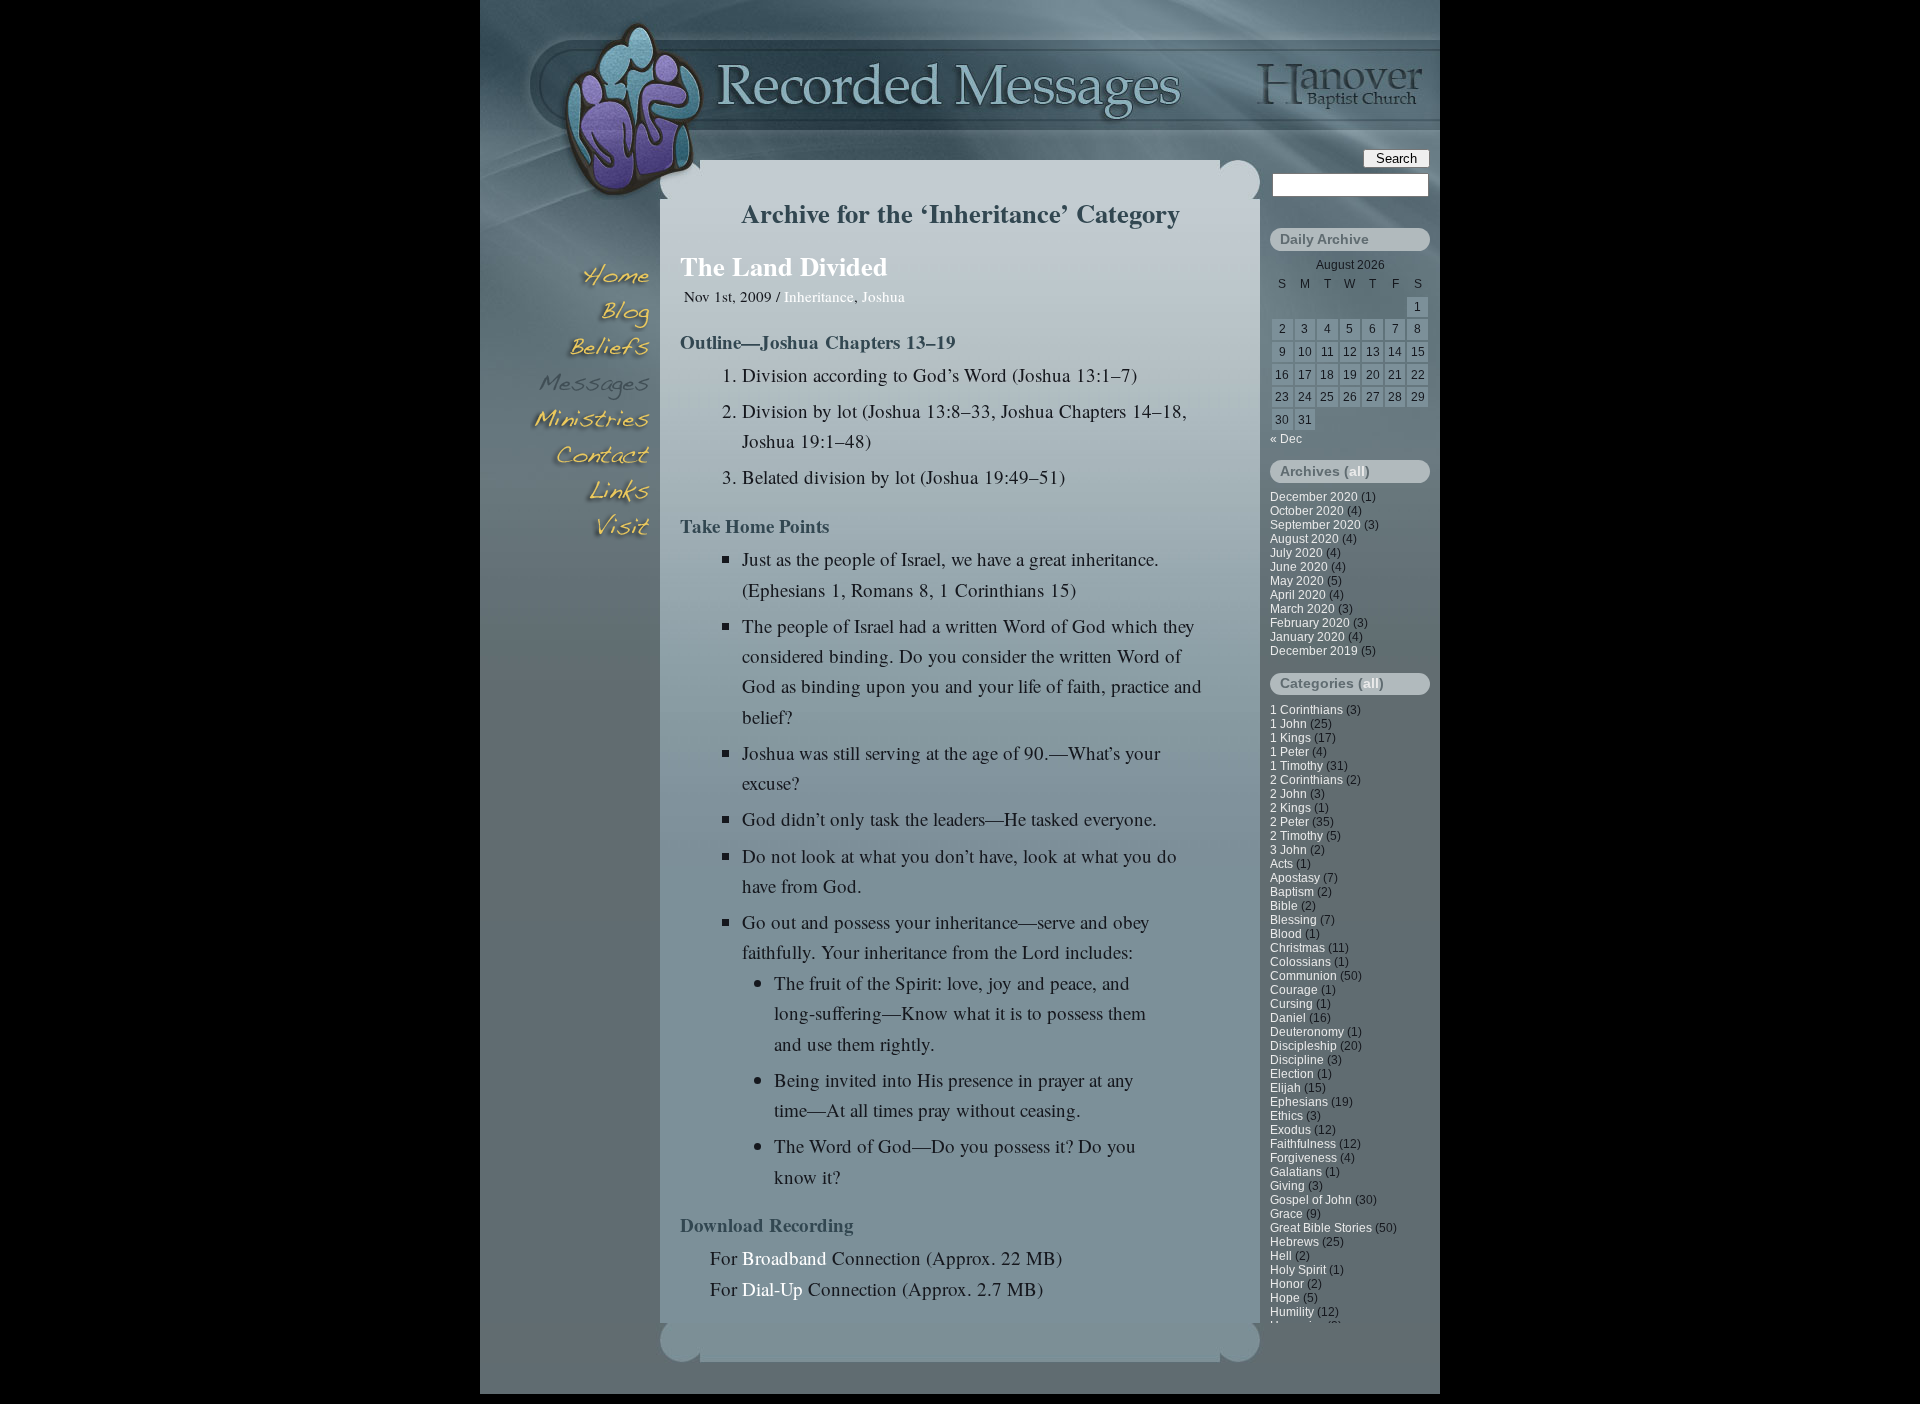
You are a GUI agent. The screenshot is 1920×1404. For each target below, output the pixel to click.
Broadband (784, 1257)
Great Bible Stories (1321, 1228)
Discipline (1297, 1060)
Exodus (1290, 1130)
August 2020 (1304, 539)
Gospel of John (1311, 1200)
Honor (1287, 1284)
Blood (1286, 934)
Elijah (1285, 1088)
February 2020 (1310, 623)
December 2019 (1314, 651)
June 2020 (1299, 567)
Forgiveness (1303, 1158)
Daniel (1288, 1018)
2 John (1288, 794)
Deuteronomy (1307, 1032)
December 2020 (1314, 497)
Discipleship (1303, 1046)
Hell (1281, 1256)
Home (590, 278)
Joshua (883, 296)
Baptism (1292, 892)
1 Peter (1289, 752)
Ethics (1286, 1116)
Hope (1285, 1298)
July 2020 (1296, 553)
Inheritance (819, 296)
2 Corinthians (1306, 780)
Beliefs (590, 350)
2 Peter (1289, 822)
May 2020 (1297, 581)
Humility (1292, 1312)
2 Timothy (1296, 836)
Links (590, 494)
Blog (590, 314)
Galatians (1296, 1172)
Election (1292, 1074)
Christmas (1297, 948)
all (1357, 471)
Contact (590, 458)
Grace (1286, 1214)
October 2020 (1307, 511)
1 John (1288, 724)
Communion (1303, 976)
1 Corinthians (1306, 710)
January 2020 (1307, 637)
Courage (1294, 990)
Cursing (1291, 1004)
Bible (1284, 906)
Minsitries (590, 422)
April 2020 (1298, 595)
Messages (590, 386)
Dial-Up (772, 1288)
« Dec (1286, 439)
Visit (590, 530)
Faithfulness (1303, 1144)
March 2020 (1302, 609)
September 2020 (1315, 525)
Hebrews (1294, 1242)
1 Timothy (1296, 766)
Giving (1287, 1186)
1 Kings (1290, 738)
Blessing (1293, 920)
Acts (1281, 864)
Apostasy (1295, 878)
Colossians (1300, 962)
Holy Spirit (1298, 1270)
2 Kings (1290, 808)
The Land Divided (784, 265)
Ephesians (1299, 1102)
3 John (1288, 850)
